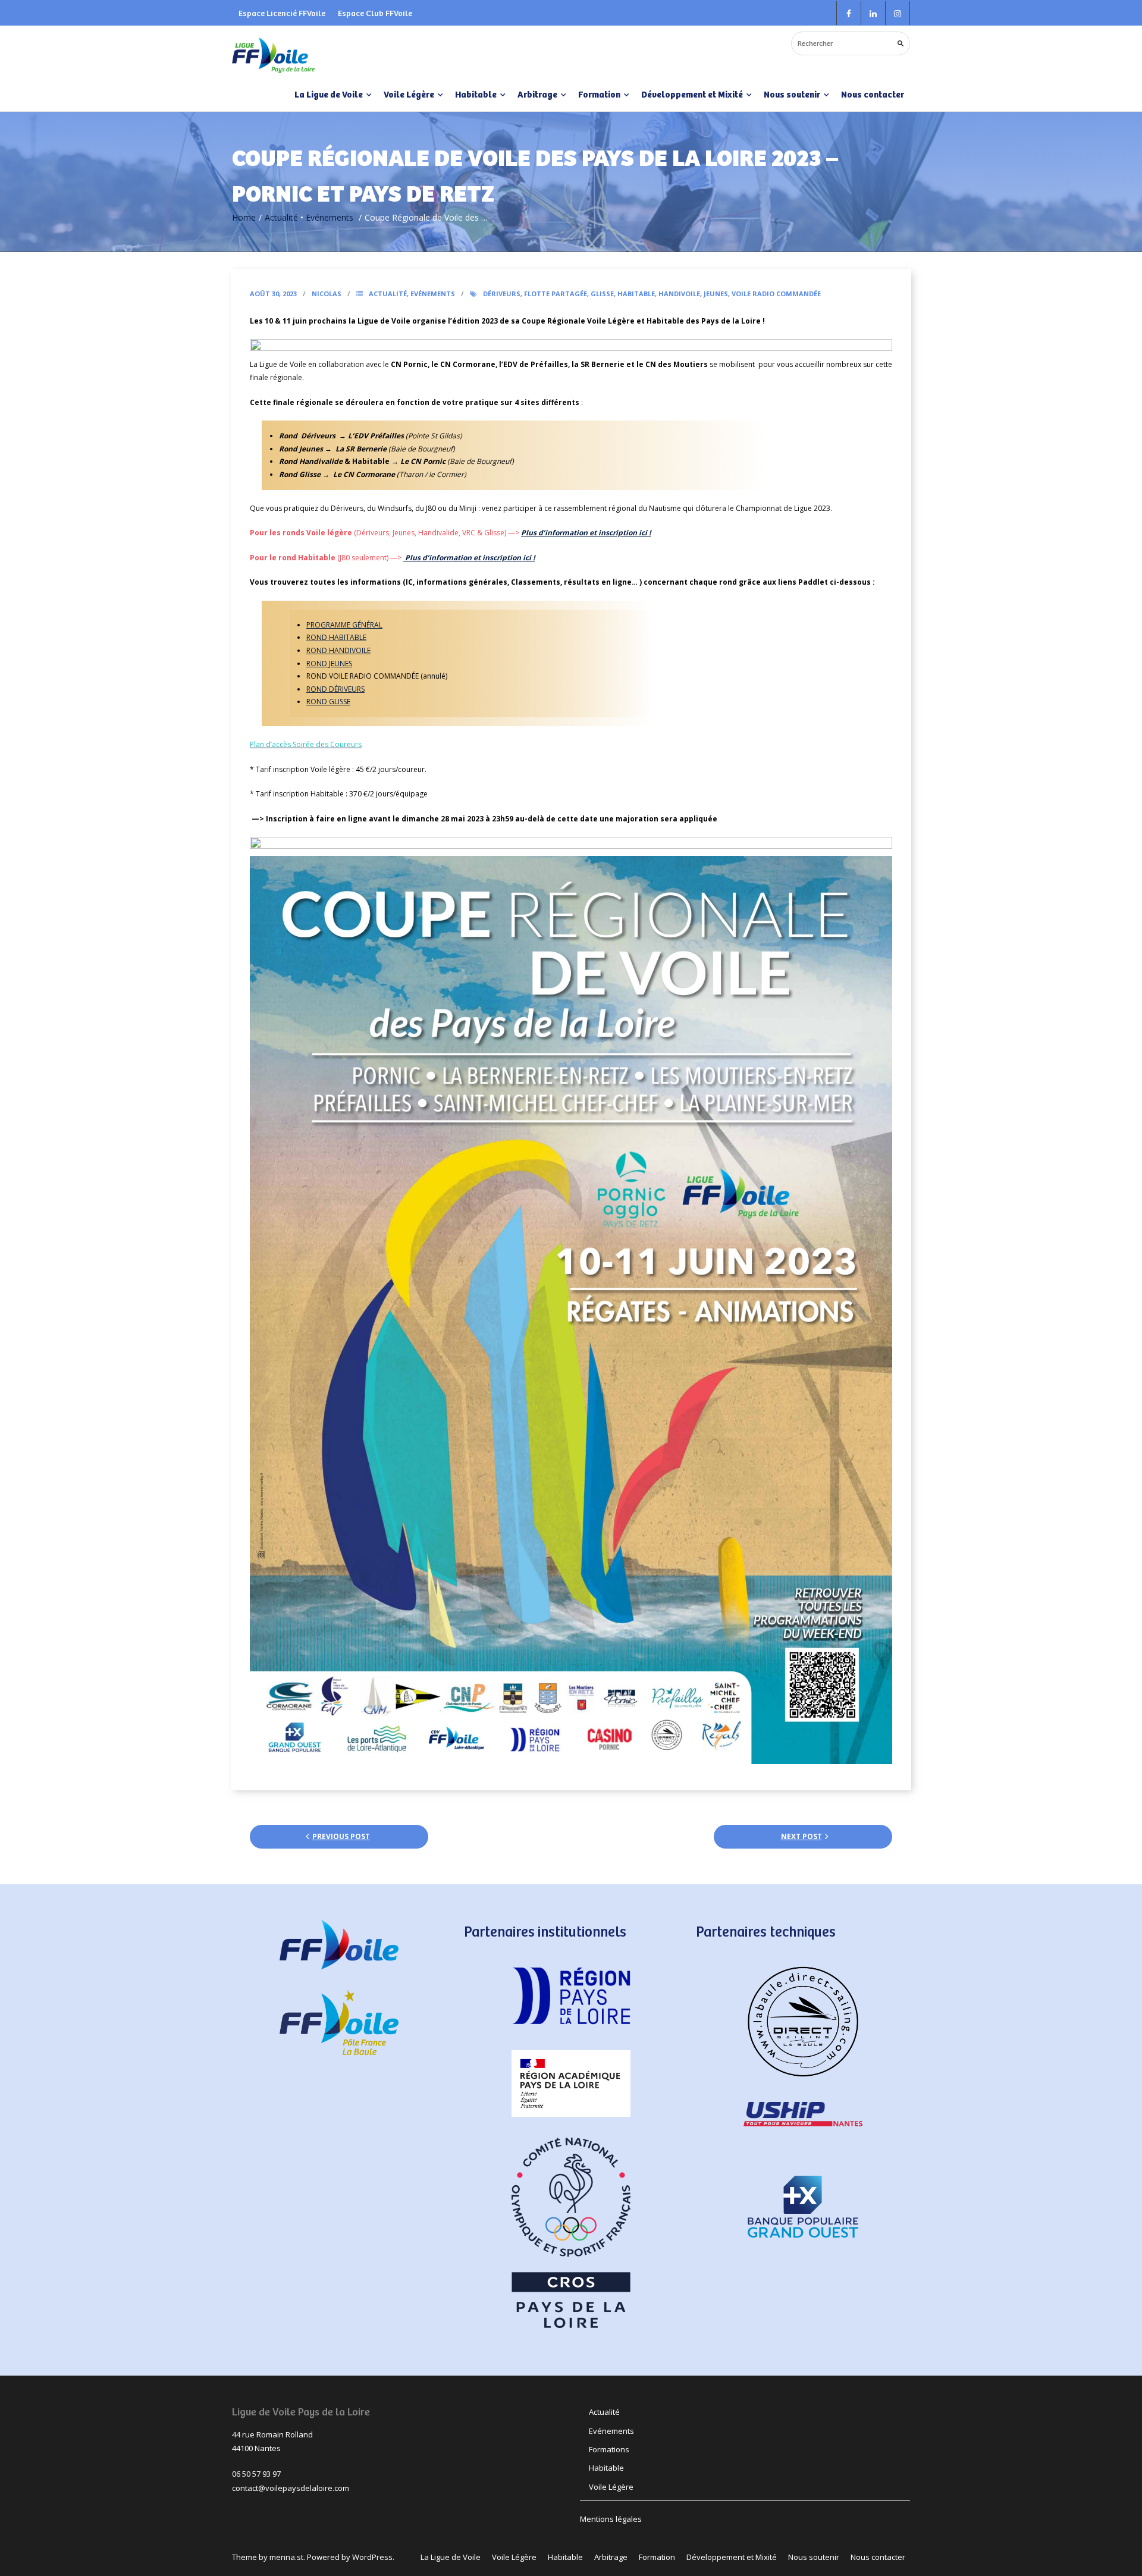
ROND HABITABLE (336, 637)
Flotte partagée (556, 294)
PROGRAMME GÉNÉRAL (344, 625)
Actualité (281, 217)
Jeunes (716, 294)
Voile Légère (611, 2487)
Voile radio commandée (776, 294)
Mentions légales (611, 2519)
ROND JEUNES (329, 663)
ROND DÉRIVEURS (335, 689)
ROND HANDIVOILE (338, 650)
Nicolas (327, 294)
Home (244, 217)
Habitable (636, 294)
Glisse (602, 294)
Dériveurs (502, 294)
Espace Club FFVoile (375, 13)
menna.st (286, 2557)
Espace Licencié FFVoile (282, 13)
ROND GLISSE (328, 702)
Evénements (330, 217)
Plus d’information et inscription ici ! (586, 533)
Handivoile (679, 294)
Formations (609, 2449)
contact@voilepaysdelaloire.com (291, 2488)
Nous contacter (873, 94)
